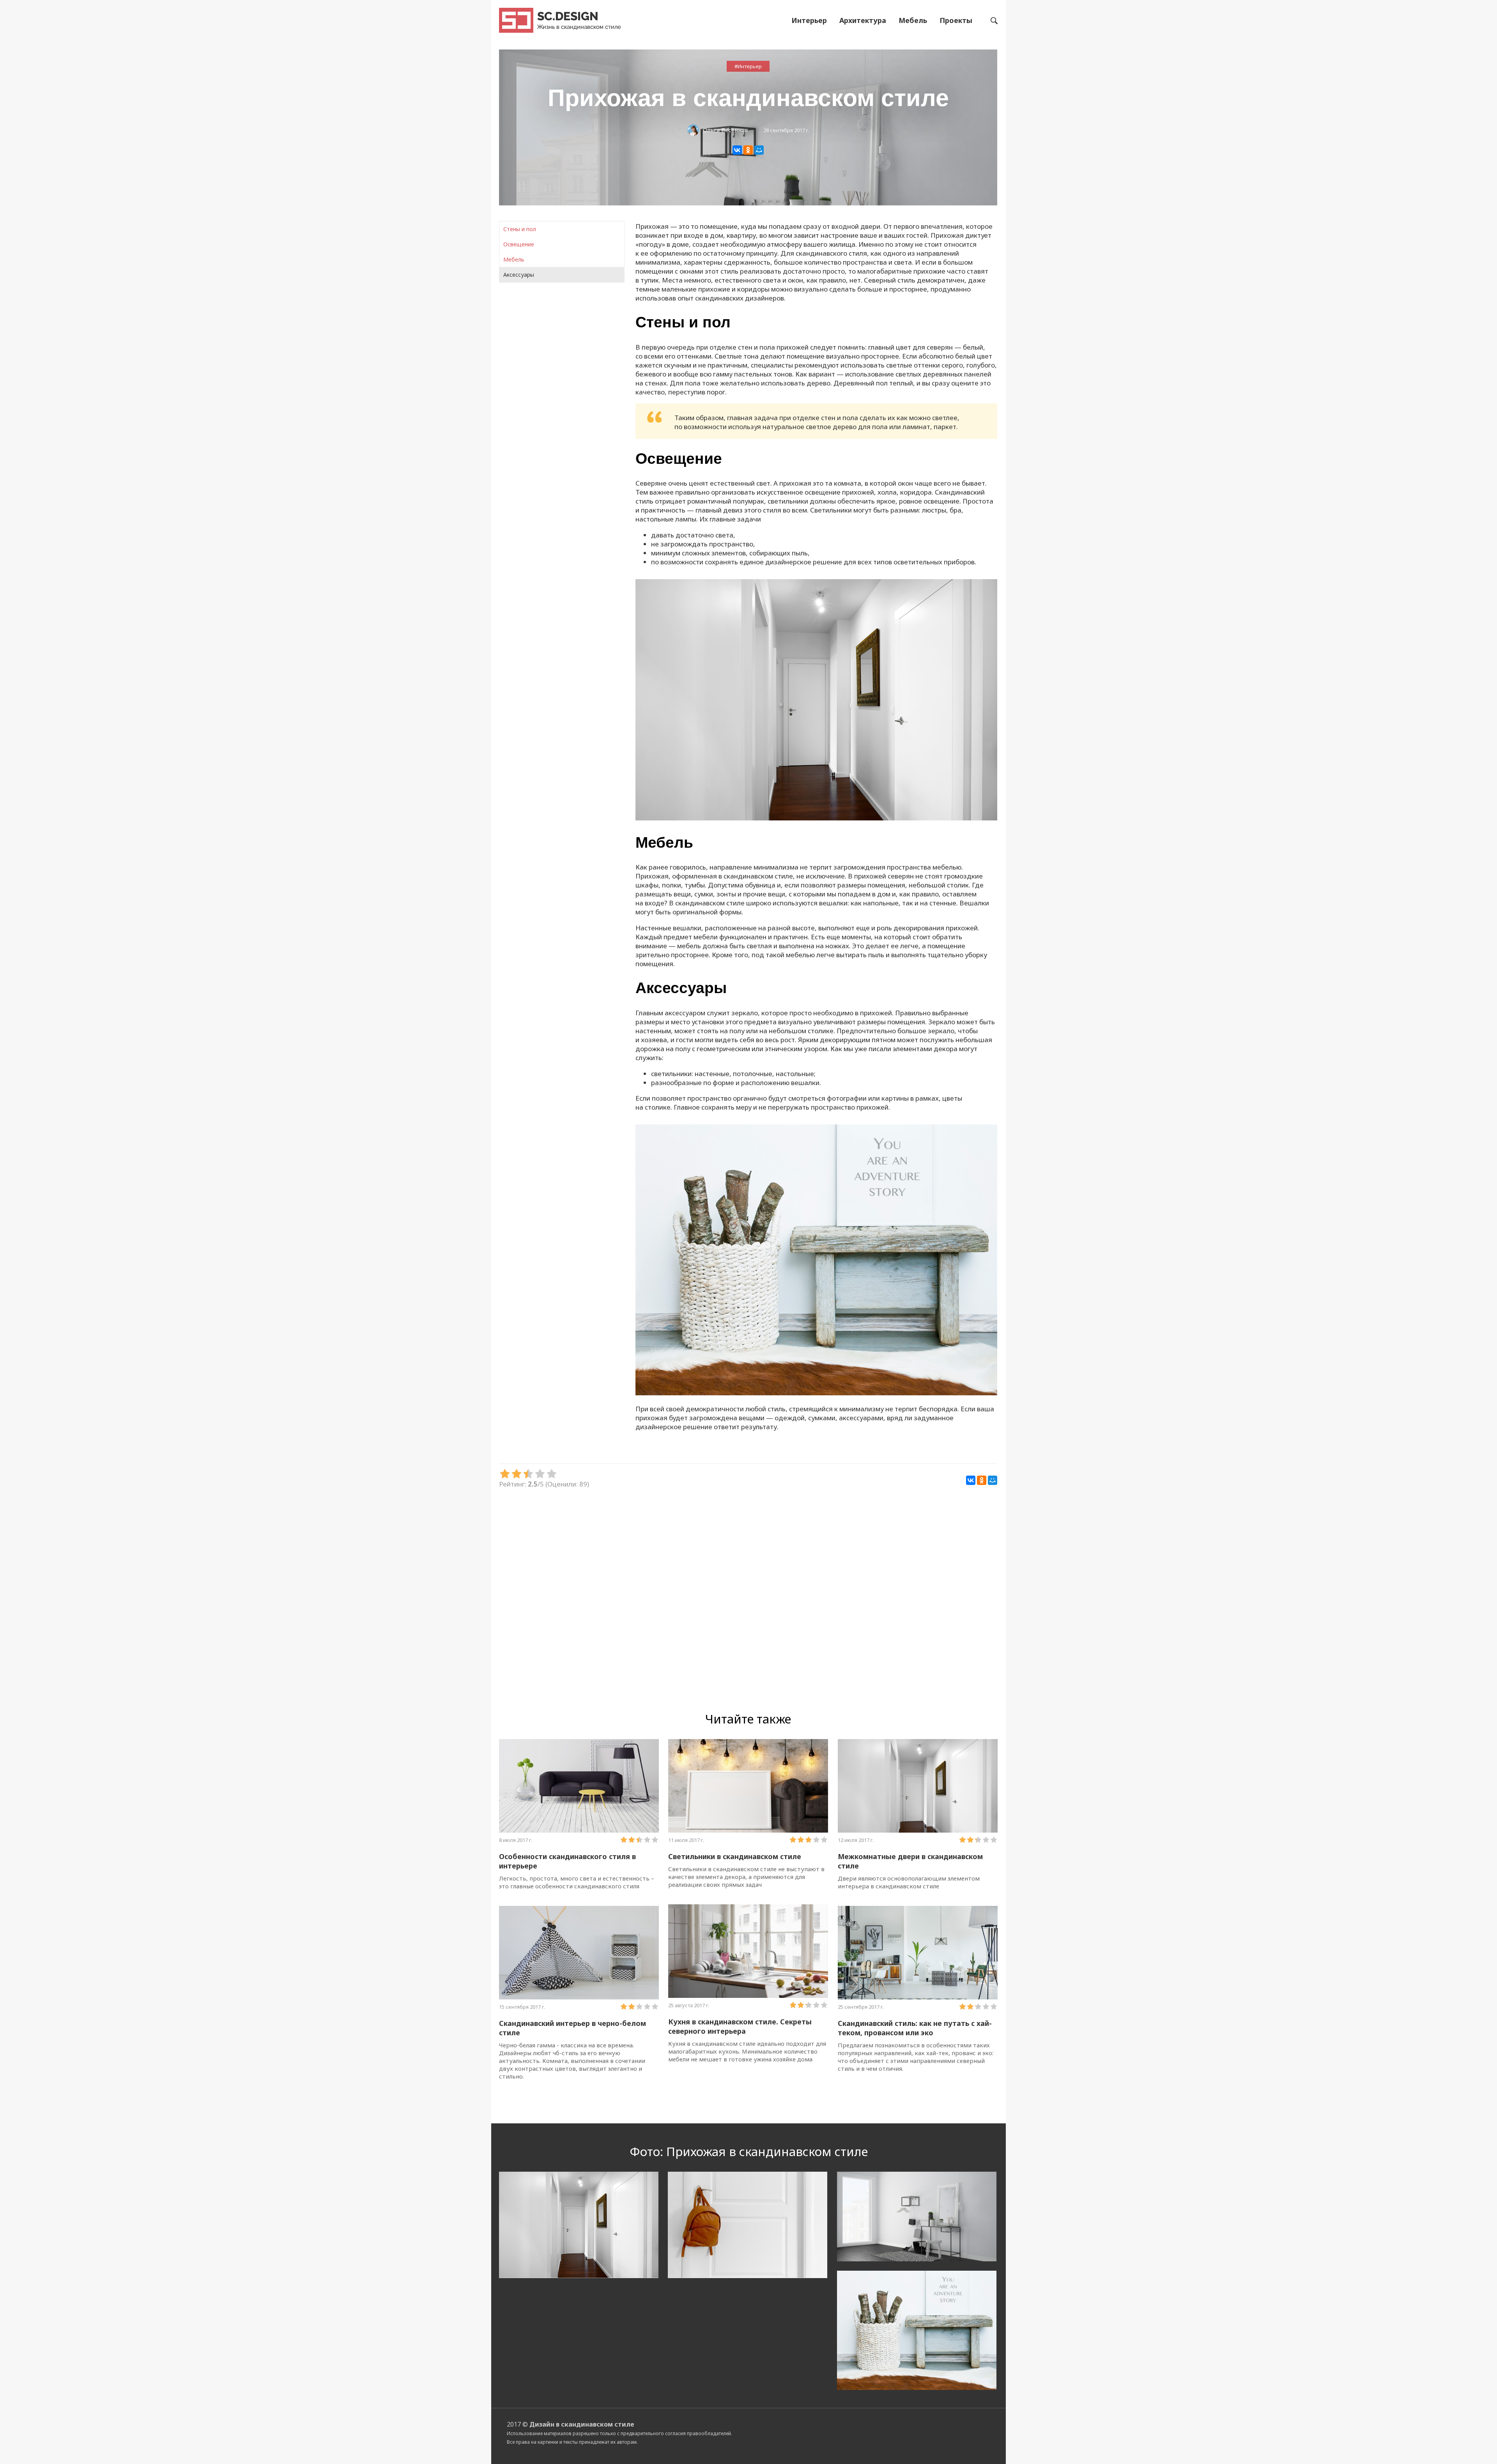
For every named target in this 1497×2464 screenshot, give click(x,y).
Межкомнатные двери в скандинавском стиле (910, 1861)
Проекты (956, 20)
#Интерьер (748, 66)
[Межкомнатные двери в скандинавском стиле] (918, 1786)
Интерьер (809, 20)
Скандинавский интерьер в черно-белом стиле (572, 2028)
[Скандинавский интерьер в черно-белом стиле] (579, 1953)
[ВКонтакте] (737, 150)
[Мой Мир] (759, 150)
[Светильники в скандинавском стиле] (748, 1786)
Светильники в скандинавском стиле (735, 1856)
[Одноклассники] (748, 150)
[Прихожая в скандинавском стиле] (816, 818)
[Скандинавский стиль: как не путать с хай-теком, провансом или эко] (918, 1953)
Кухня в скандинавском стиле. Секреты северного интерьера (740, 2026)
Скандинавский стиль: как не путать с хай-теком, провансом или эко (915, 2028)
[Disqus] (748, 1599)
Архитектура (863, 20)
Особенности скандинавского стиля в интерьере (567, 1861)
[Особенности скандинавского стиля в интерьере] (579, 1786)
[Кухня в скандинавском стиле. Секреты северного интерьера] (748, 1951)
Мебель (913, 20)
